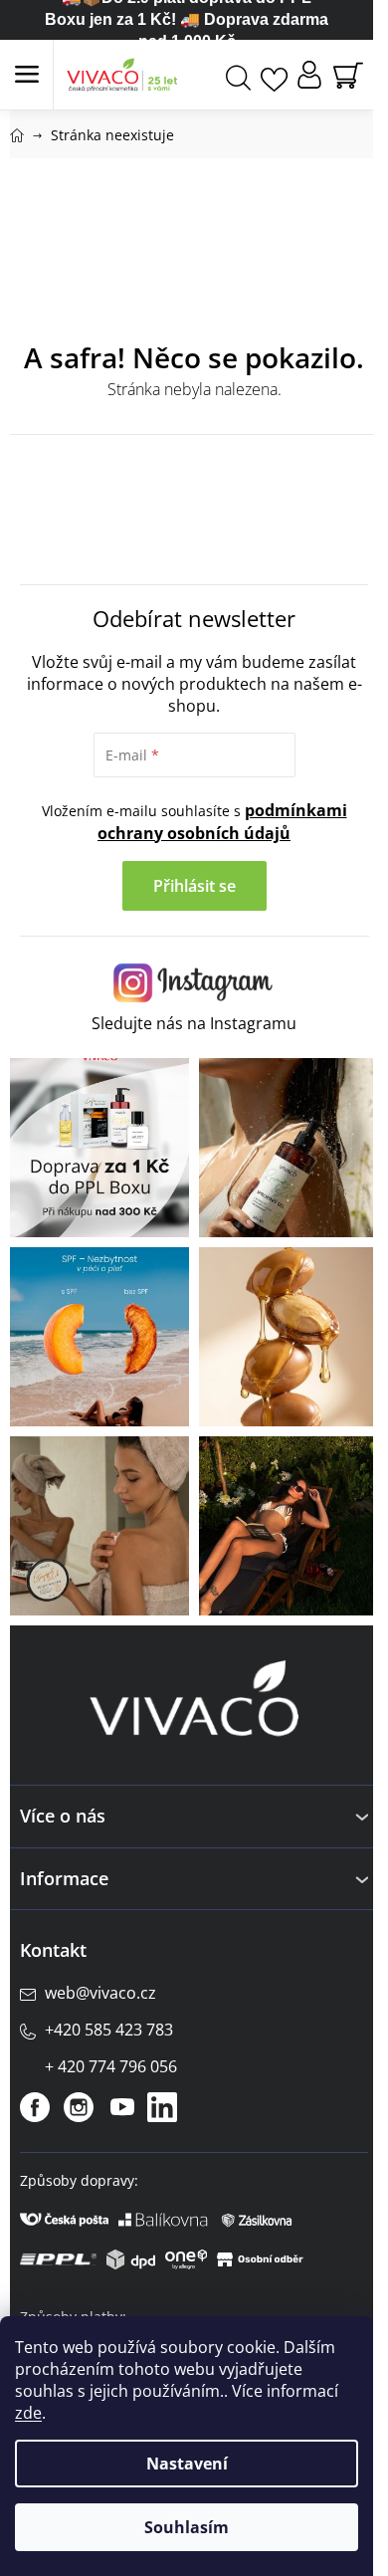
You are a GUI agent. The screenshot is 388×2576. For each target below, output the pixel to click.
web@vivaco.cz (100, 1993)
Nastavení (187, 2464)
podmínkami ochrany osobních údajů (222, 822)
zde (28, 2413)
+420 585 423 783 (109, 2030)
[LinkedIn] (162, 2107)
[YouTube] (122, 2107)
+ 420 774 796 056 (111, 2066)
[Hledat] (238, 75)
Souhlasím (187, 2527)
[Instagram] (79, 2107)
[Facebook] (35, 2107)
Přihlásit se (194, 886)
